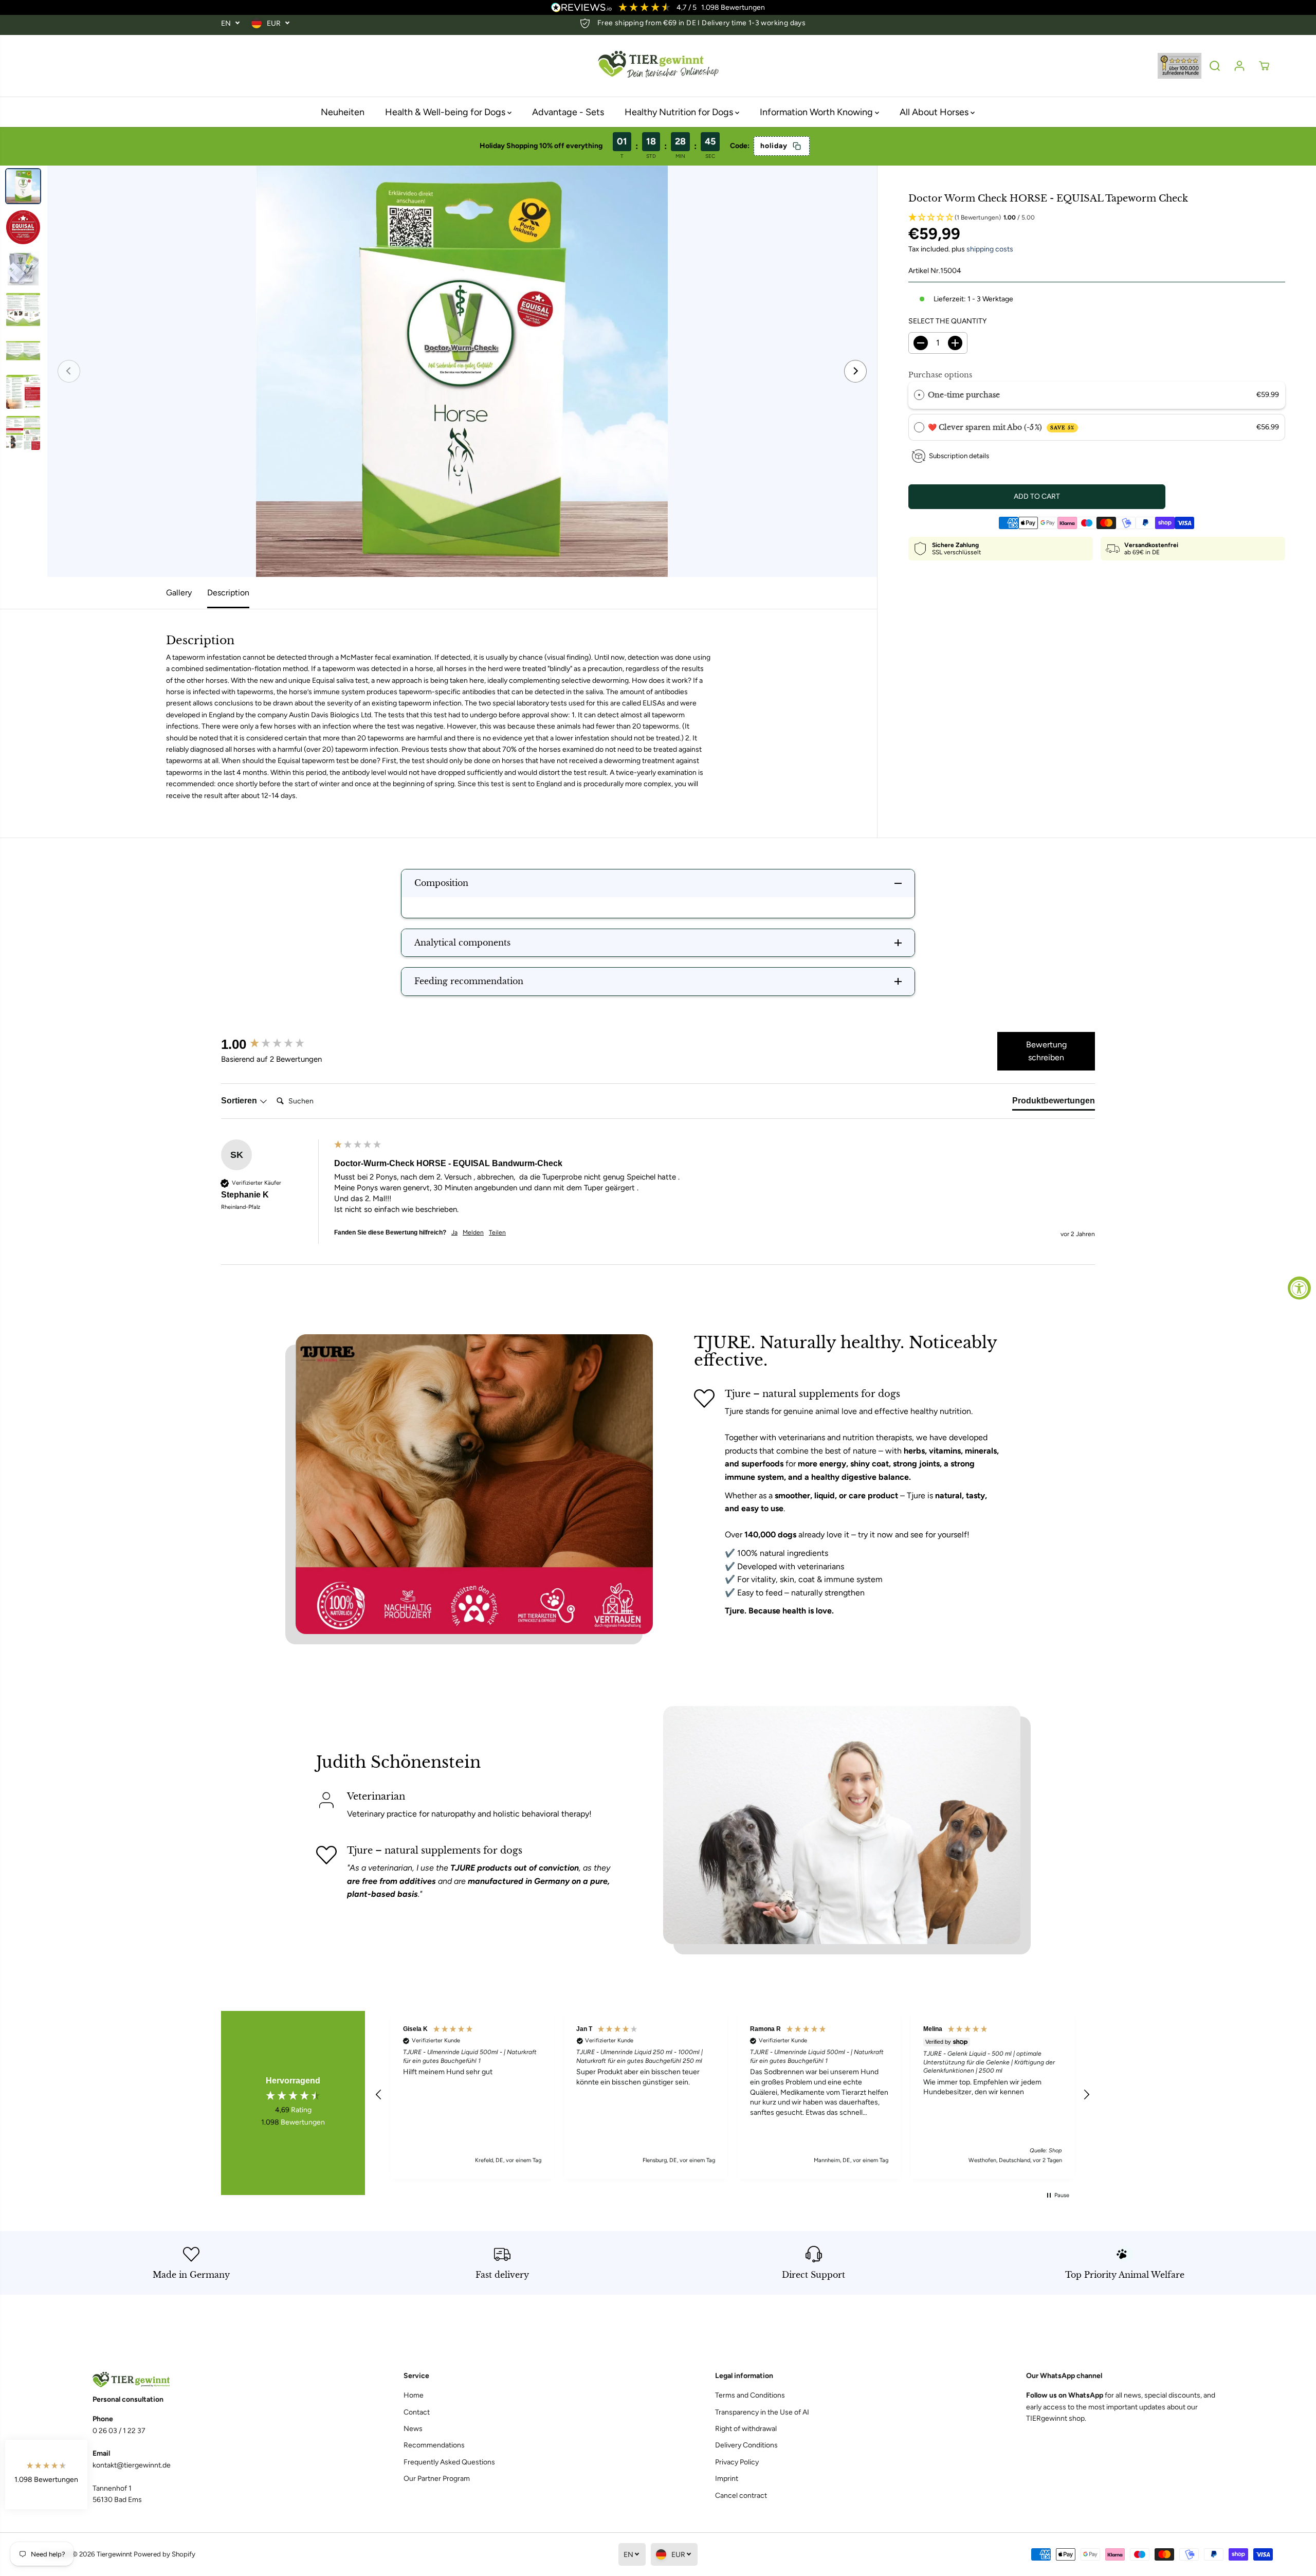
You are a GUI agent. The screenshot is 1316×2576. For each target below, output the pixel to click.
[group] (275, 1044)
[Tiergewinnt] (658, 66)
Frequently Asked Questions (449, 2462)
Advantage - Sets (568, 112)
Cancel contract (741, 2496)
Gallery (179, 593)
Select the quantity (947, 321)
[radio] (919, 395)
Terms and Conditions (750, 2395)
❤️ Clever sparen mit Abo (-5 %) (1001, 427)
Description (228, 593)
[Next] (855, 371)
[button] (1097, 218)
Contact (417, 2412)
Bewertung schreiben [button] (1046, 1051)
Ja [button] (454, 1232)
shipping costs (990, 249)
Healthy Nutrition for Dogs (680, 112)
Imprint (727, 2479)
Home (414, 2395)
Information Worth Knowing (817, 112)
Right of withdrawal (746, 2429)
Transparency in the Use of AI (762, 2412)
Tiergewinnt (114, 2554)
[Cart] (1264, 66)
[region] (733, 2095)
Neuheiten (343, 112)
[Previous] (69, 371)
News (413, 2429)
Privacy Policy (737, 2462)
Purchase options (940, 375)
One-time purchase (964, 395)
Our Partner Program (437, 2479)
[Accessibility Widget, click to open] (1299, 1288)
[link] (191, 2380)
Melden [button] (473, 1232)
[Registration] (1239, 66)
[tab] (1054, 1103)
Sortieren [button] (240, 1101)
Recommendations (434, 2445)
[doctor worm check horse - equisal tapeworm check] (462, 371)
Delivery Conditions (746, 2445)
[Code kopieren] (797, 146)
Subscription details (959, 456)
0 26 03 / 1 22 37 (119, 2431)
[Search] (1215, 66)
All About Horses (935, 112)
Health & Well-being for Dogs (446, 112)
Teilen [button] (497, 1232)
